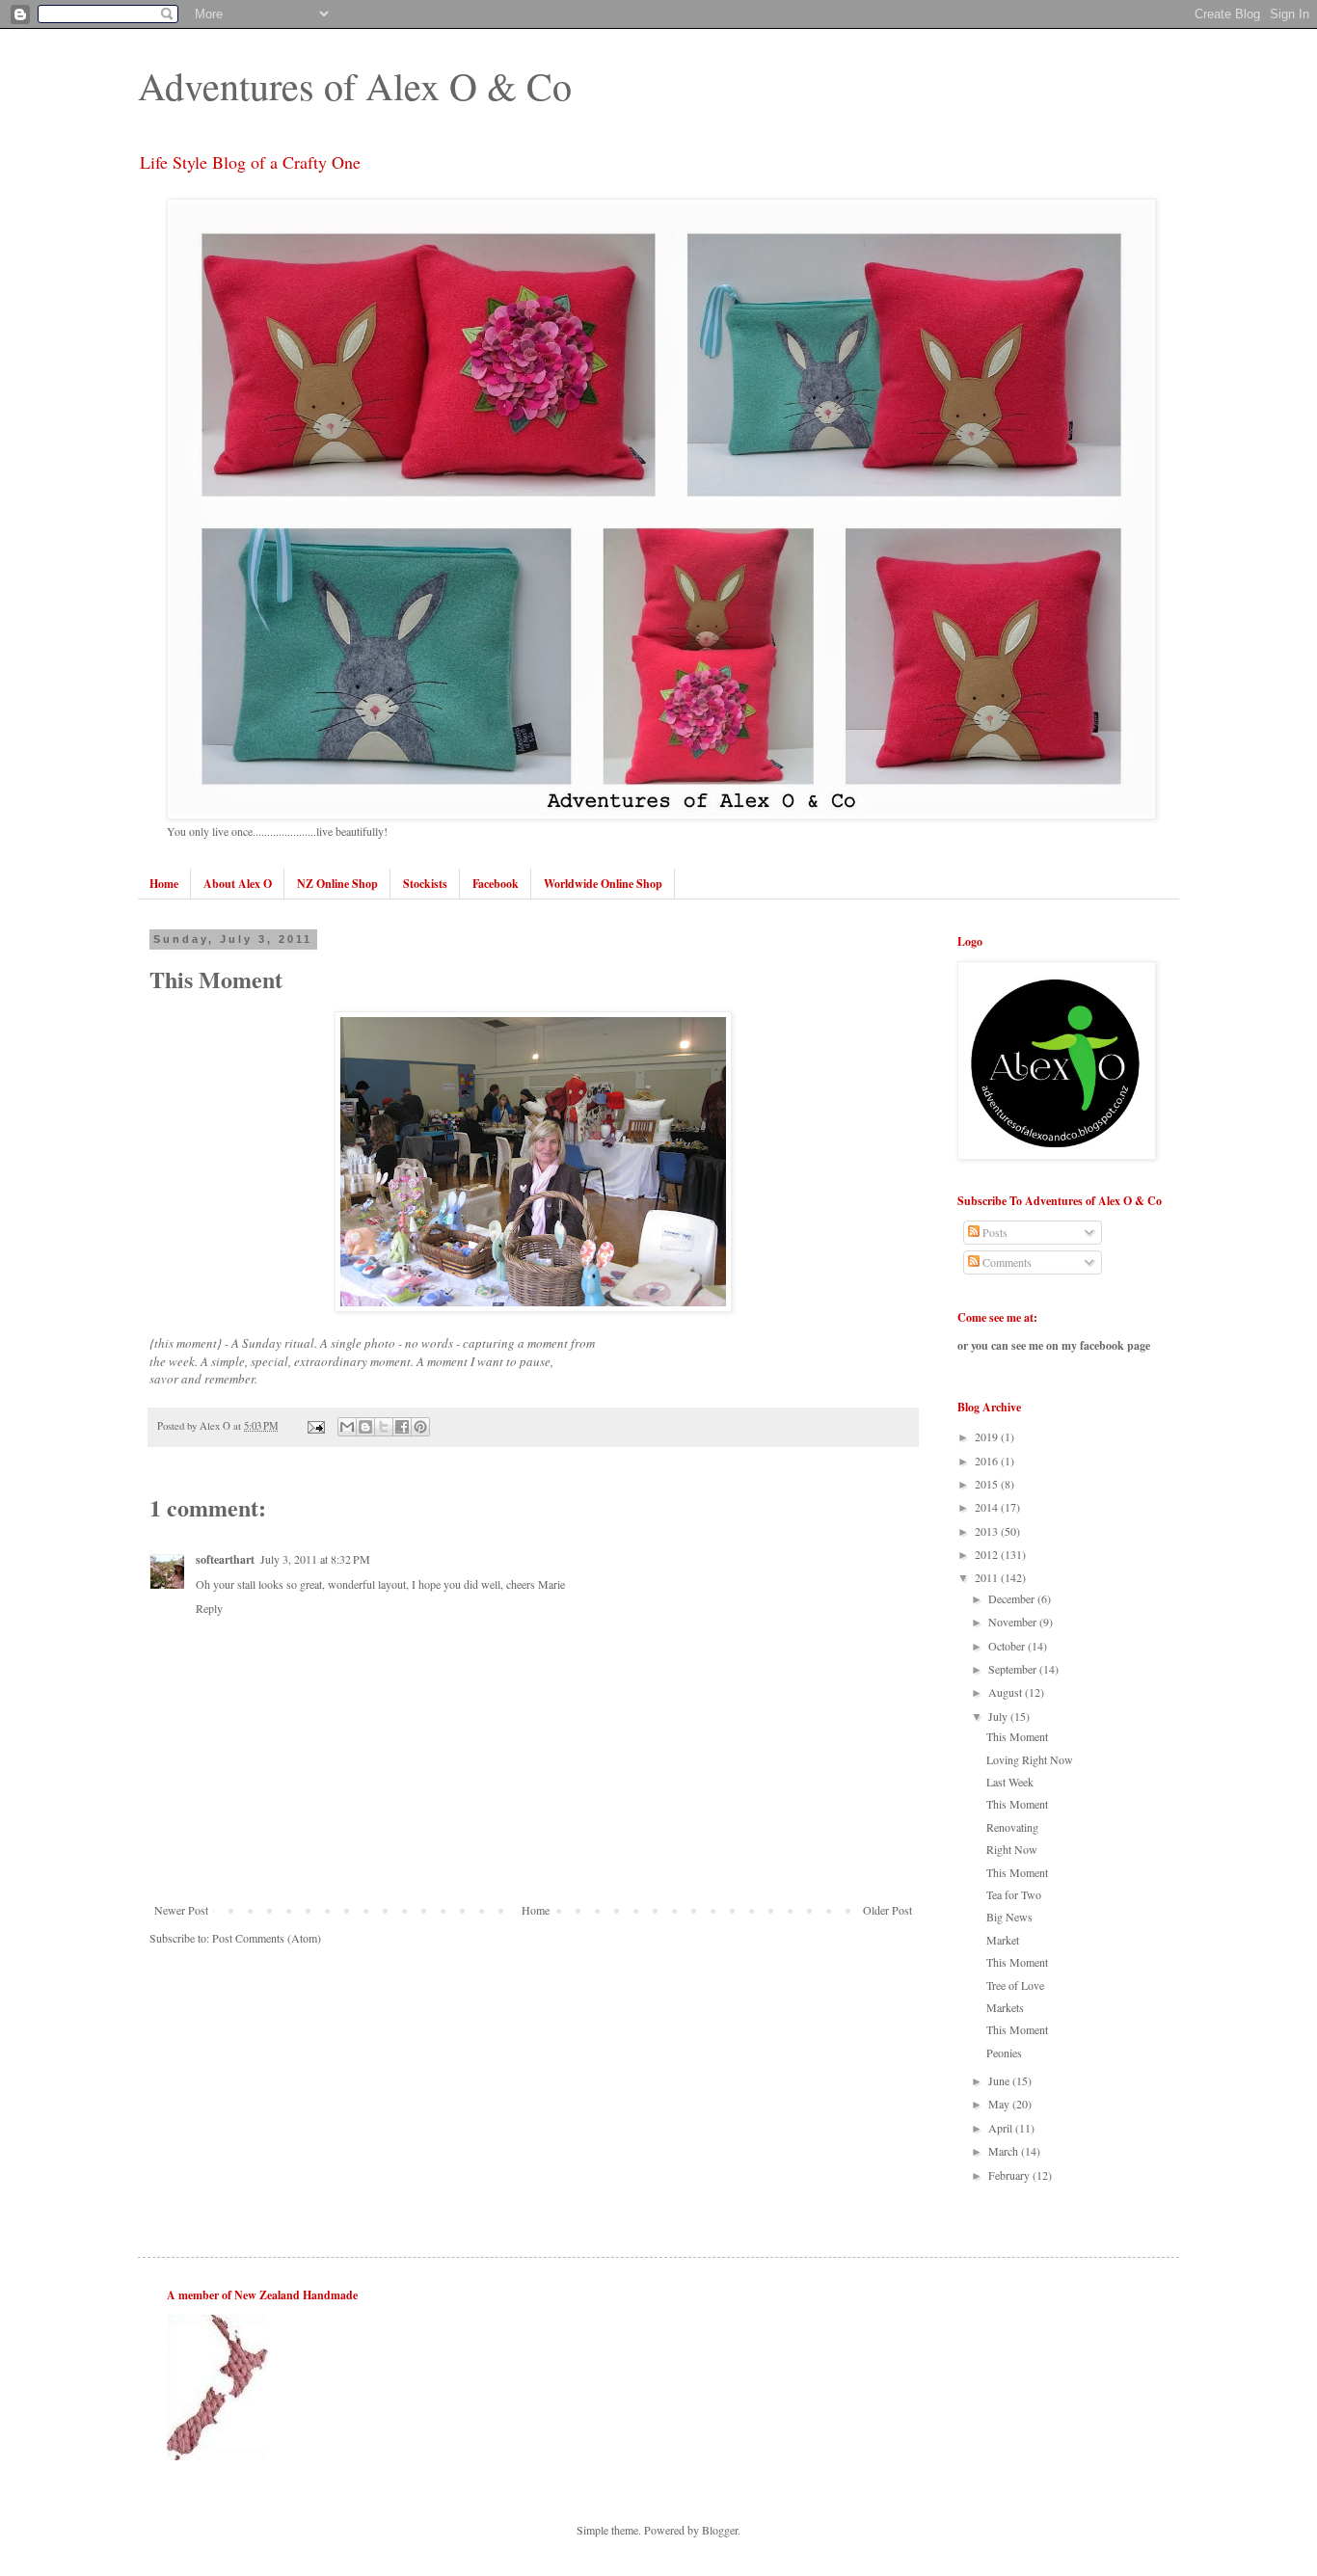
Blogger (720, 2530)
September (1014, 1669)
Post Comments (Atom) (267, 1938)
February (1010, 2175)
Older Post (887, 1910)
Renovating (1012, 1827)
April (1002, 2128)
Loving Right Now (1030, 1759)
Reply (209, 1608)
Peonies (1004, 2053)
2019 (988, 1436)
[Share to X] (384, 1427)
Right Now (1012, 1849)
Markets (1005, 2007)
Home (536, 1910)
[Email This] (347, 1427)
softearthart (225, 1559)
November (1014, 1622)
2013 (988, 1531)
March (1005, 2151)
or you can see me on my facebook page (1054, 1345)
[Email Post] (315, 1426)
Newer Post (181, 1910)
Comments (1006, 1262)
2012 (988, 1554)
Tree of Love (1015, 1985)
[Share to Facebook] (402, 1427)
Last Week (1010, 1782)
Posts (994, 1232)
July (999, 1716)
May (1000, 2104)
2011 (988, 1577)
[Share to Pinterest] (420, 1427)
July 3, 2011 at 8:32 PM (315, 1559)
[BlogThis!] (365, 1427)
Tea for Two (1014, 1894)
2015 (988, 1484)
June (1000, 2080)
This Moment (1017, 1736)
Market (1003, 1940)
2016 (988, 1461)
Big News (1009, 1917)
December (1013, 1598)
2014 (988, 1507)
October (1008, 1646)
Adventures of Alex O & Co (355, 85)
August (1007, 1692)
